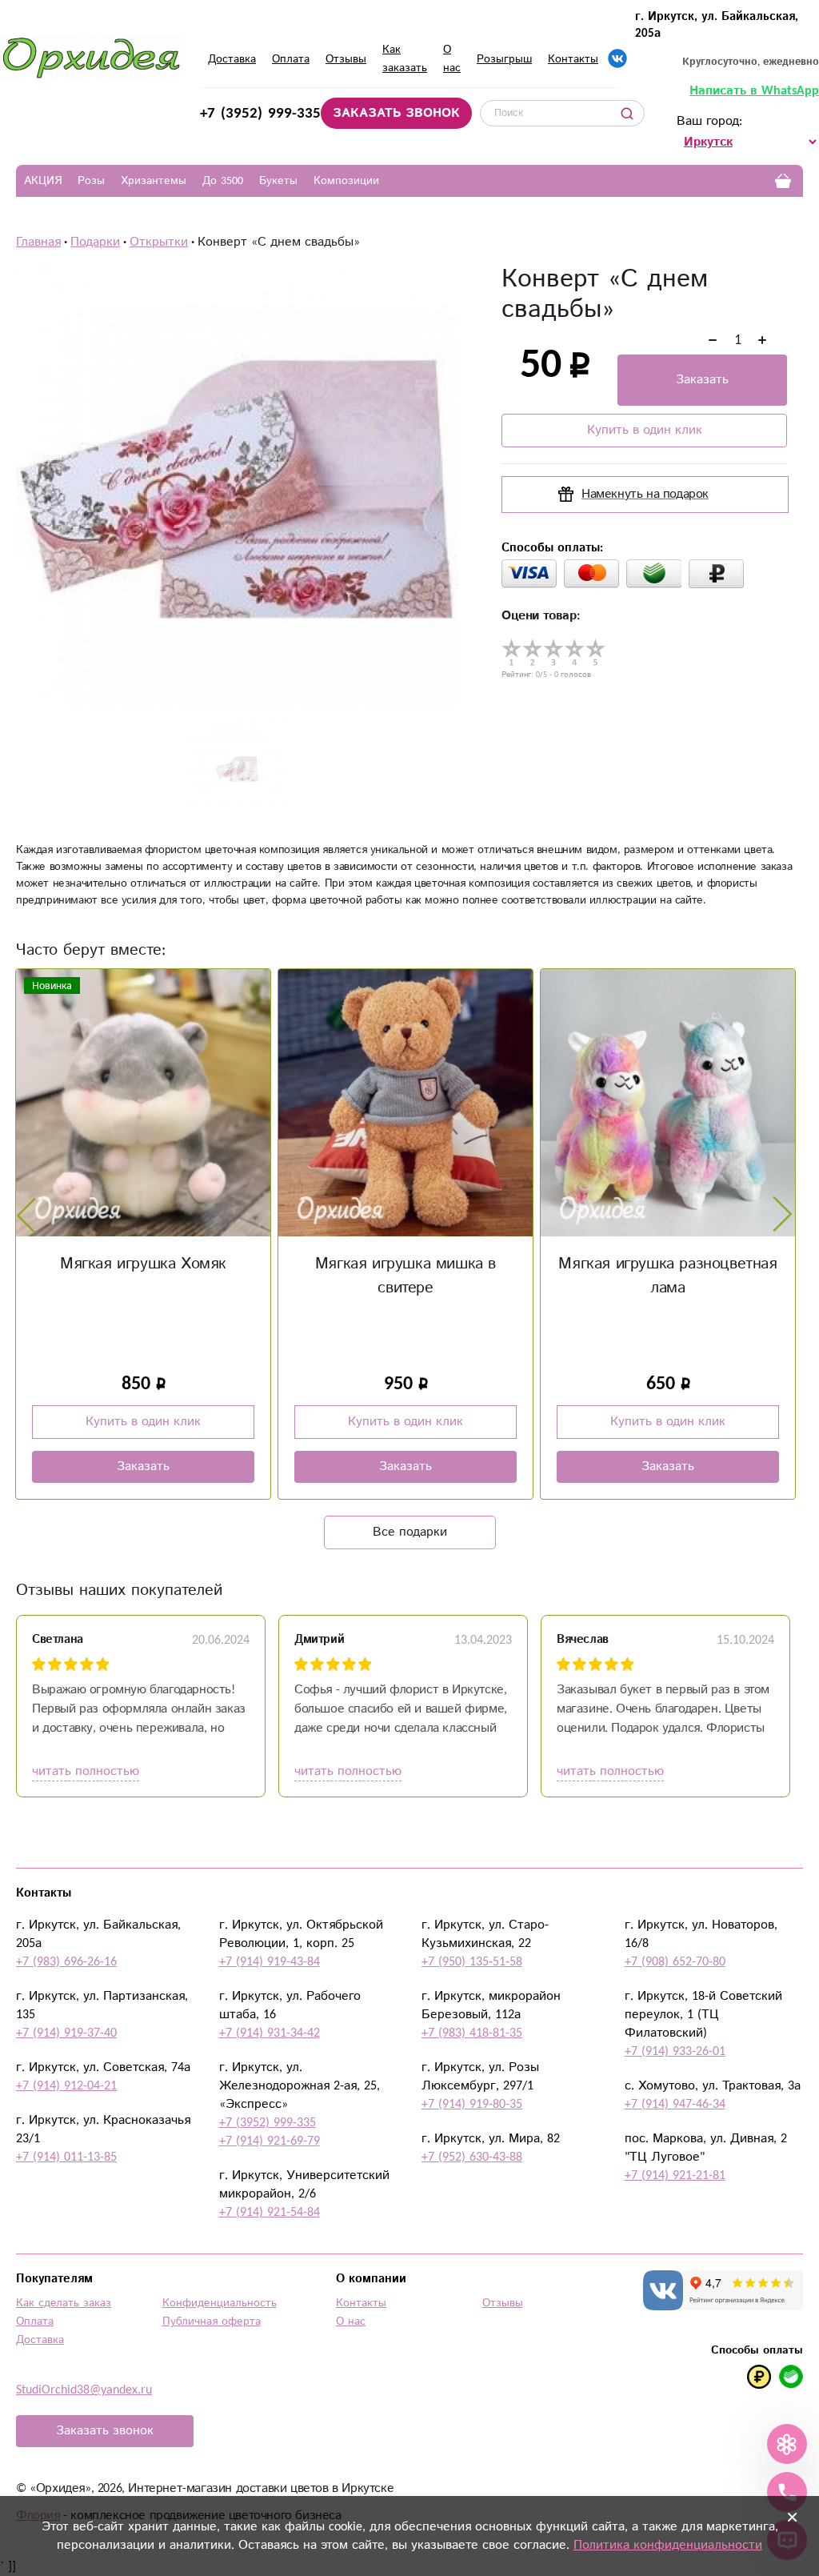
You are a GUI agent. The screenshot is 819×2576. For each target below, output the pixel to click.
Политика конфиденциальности (668, 2545)
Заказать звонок (105, 2431)
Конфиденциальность (220, 2303)
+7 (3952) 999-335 (260, 113)
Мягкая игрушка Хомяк (143, 1264)
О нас (351, 2322)
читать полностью (86, 1771)
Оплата (291, 59)
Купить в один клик (645, 430)
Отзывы (346, 59)
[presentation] (26, 1215)
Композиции (346, 181)
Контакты (573, 59)
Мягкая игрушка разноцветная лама (667, 1276)
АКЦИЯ (43, 181)
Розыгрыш (504, 59)
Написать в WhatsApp (754, 91)
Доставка (232, 59)
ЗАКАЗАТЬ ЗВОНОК (396, 113)
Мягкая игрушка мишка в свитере (406, 1276)
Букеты (278, 181)
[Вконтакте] (617, 58)
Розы (91, 181)
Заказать (702, 380)
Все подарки (410, 1532)
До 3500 (223, 181)
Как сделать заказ (64, 2303)
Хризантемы (154, 181)
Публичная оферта (212, 2322)
